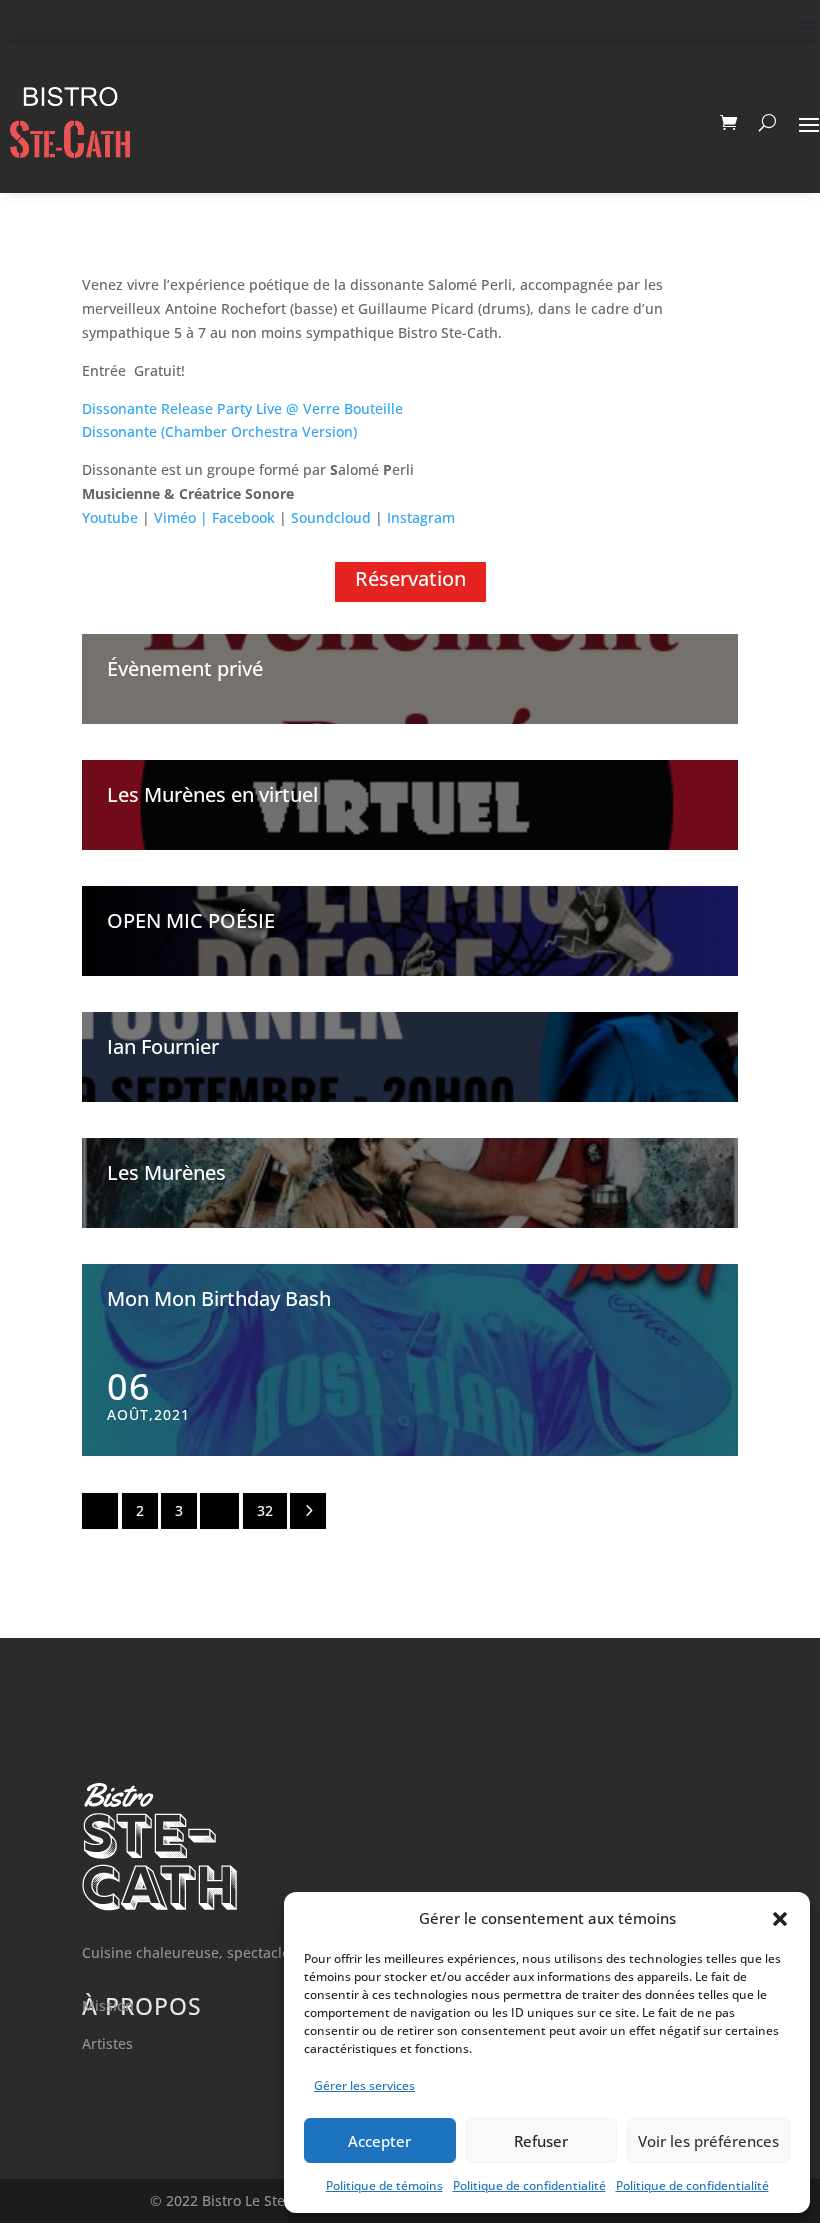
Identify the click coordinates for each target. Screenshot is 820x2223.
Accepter (379, 2141)
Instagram (421, 517)
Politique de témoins (384, 2185)
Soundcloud (331, 517)
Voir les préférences (708, 2141)
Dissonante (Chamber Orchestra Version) (219, 431)
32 (265, 1510)
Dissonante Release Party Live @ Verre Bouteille (242, 408)
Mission (108, 2005)
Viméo (177, 517)
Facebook (243, 517)
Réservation (410, 578)
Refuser (541, 2141)
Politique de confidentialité (529, 2185)
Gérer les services (364, 2085)
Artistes (107, 2043)
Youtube (110, 517)
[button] (780, 1919)
